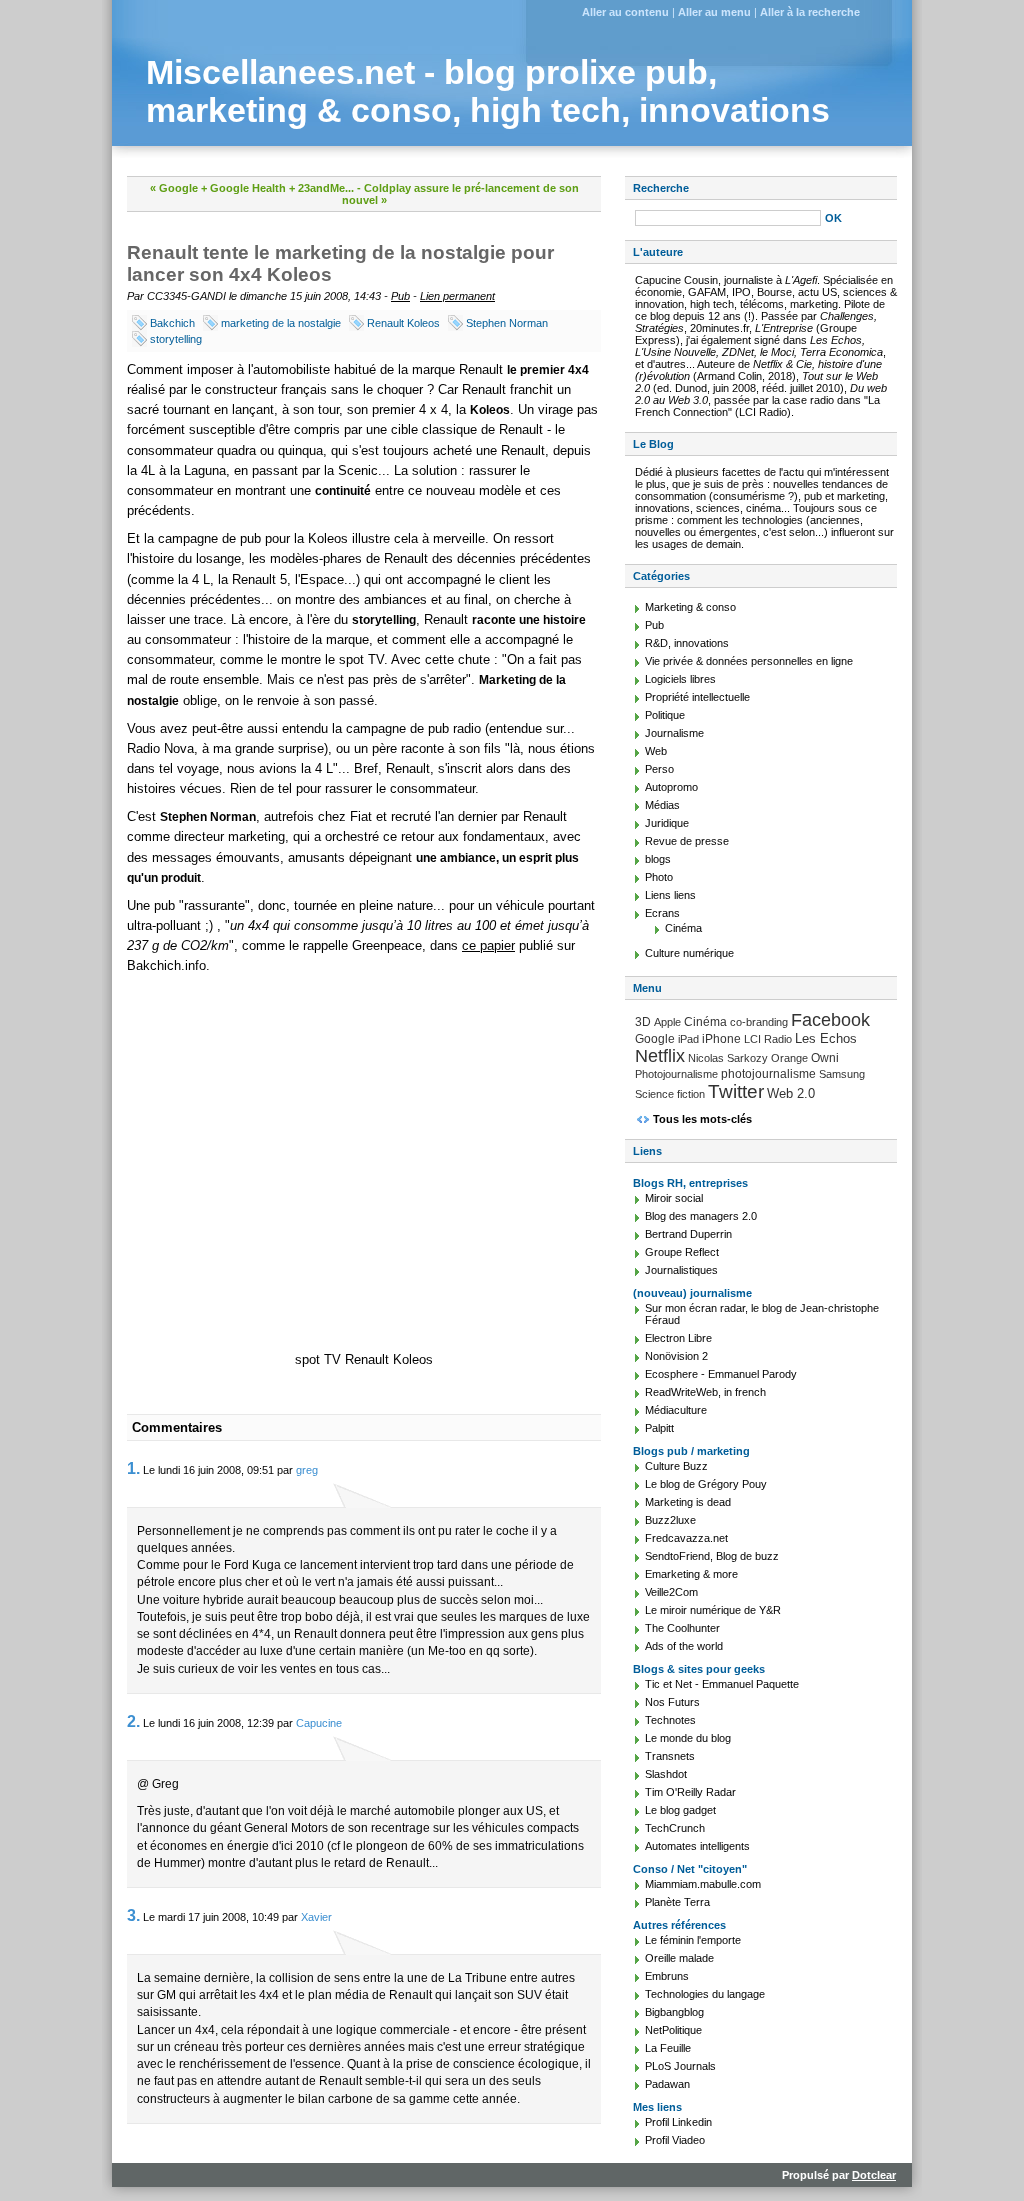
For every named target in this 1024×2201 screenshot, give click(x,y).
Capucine (319, 1723)
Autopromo (671, 787)
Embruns (667, 1976)
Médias (662, 805)
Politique (665, 715)
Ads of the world (684, 1646)
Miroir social (674, 1198)
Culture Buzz (676, 1466)
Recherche (661, 188)
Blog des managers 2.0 (701, 1216)
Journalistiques (681, 1270)
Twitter (736, 1091)
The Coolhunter (682, 1628)
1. (133, 1468)
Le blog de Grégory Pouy (706, 1484)
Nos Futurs (672, 1702)
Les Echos (826, 1038)
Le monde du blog (688, 1738)
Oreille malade (679, 1958)
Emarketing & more (691, 1574)
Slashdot (666, 1774)
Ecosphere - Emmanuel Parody (721, 1374)
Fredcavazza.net (686, 1538)
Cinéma (683, 928)
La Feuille (668, 2048)
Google (655, 1039)
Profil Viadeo (675, 2140)
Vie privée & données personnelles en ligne (749, 661)
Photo (659, 877)
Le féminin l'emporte (693, 1940)
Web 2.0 (791, 1093)
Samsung (842, 1074)
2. (133, 1721)
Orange (789, 1058)
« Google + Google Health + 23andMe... (252, 188)
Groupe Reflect (682, 1252)
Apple (667, 1022)
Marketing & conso (690, 607)
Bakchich (172, 323)
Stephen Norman (507, 323)
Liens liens (670, 895)
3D (643, 1022)
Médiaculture (676, 1410)
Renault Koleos (403, 323)
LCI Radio (768, 1039)
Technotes (670, 1720)
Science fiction (670, 1094)
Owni (825, 1058)
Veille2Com (671, 1592)
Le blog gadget (680, 1810)
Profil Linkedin (678, 2122)
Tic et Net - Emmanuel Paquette (722, 1684)
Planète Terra (677, 1902)
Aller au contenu (625, 12)
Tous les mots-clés (702, 1119)
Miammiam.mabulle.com (703, 1884)
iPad (688, 1039)
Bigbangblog (674, 2012)
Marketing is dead (688, 1502)
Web (656, 751)
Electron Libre (678, 1338)
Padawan (667, 2084)
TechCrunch (675, 1828)
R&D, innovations (687, 643)
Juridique (667, 823)
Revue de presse (687, 841)
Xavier (316, 1917)
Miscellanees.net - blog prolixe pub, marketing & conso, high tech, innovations (488, 91)
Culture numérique (689, 953)
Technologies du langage (705, 1994)
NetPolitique (673, 2030)
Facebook (830, 1020)
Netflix (660, 1056)
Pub (400, 296)
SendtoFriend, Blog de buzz (712, 1556)
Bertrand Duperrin (688, 1234)
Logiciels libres (680, 679)
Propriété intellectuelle (697, 697)
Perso (659, 769)
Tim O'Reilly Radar (690, 1792)
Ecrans (662, 913)
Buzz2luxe (670, 1520)
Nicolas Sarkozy (728, 1058)
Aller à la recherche (810, 12)
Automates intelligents (697, 1846)
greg (307, 1470)
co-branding (759, 1022)
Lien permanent (457, 296)
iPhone (721, 1039)
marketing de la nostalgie (281, 323)
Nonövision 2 (676, 1356)
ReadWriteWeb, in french (705, 1392)
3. (133, 1915)
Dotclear (874, 2175)
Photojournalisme (676, 1074)
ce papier (488, 945)
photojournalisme (768, 1074)
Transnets (670, 1756)
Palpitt (659, 1428)
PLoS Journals (680, 2066)
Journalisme (674, 733)
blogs (658, 859)
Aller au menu (714, 12)
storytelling (176, 339)
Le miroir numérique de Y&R (713, 1610)
